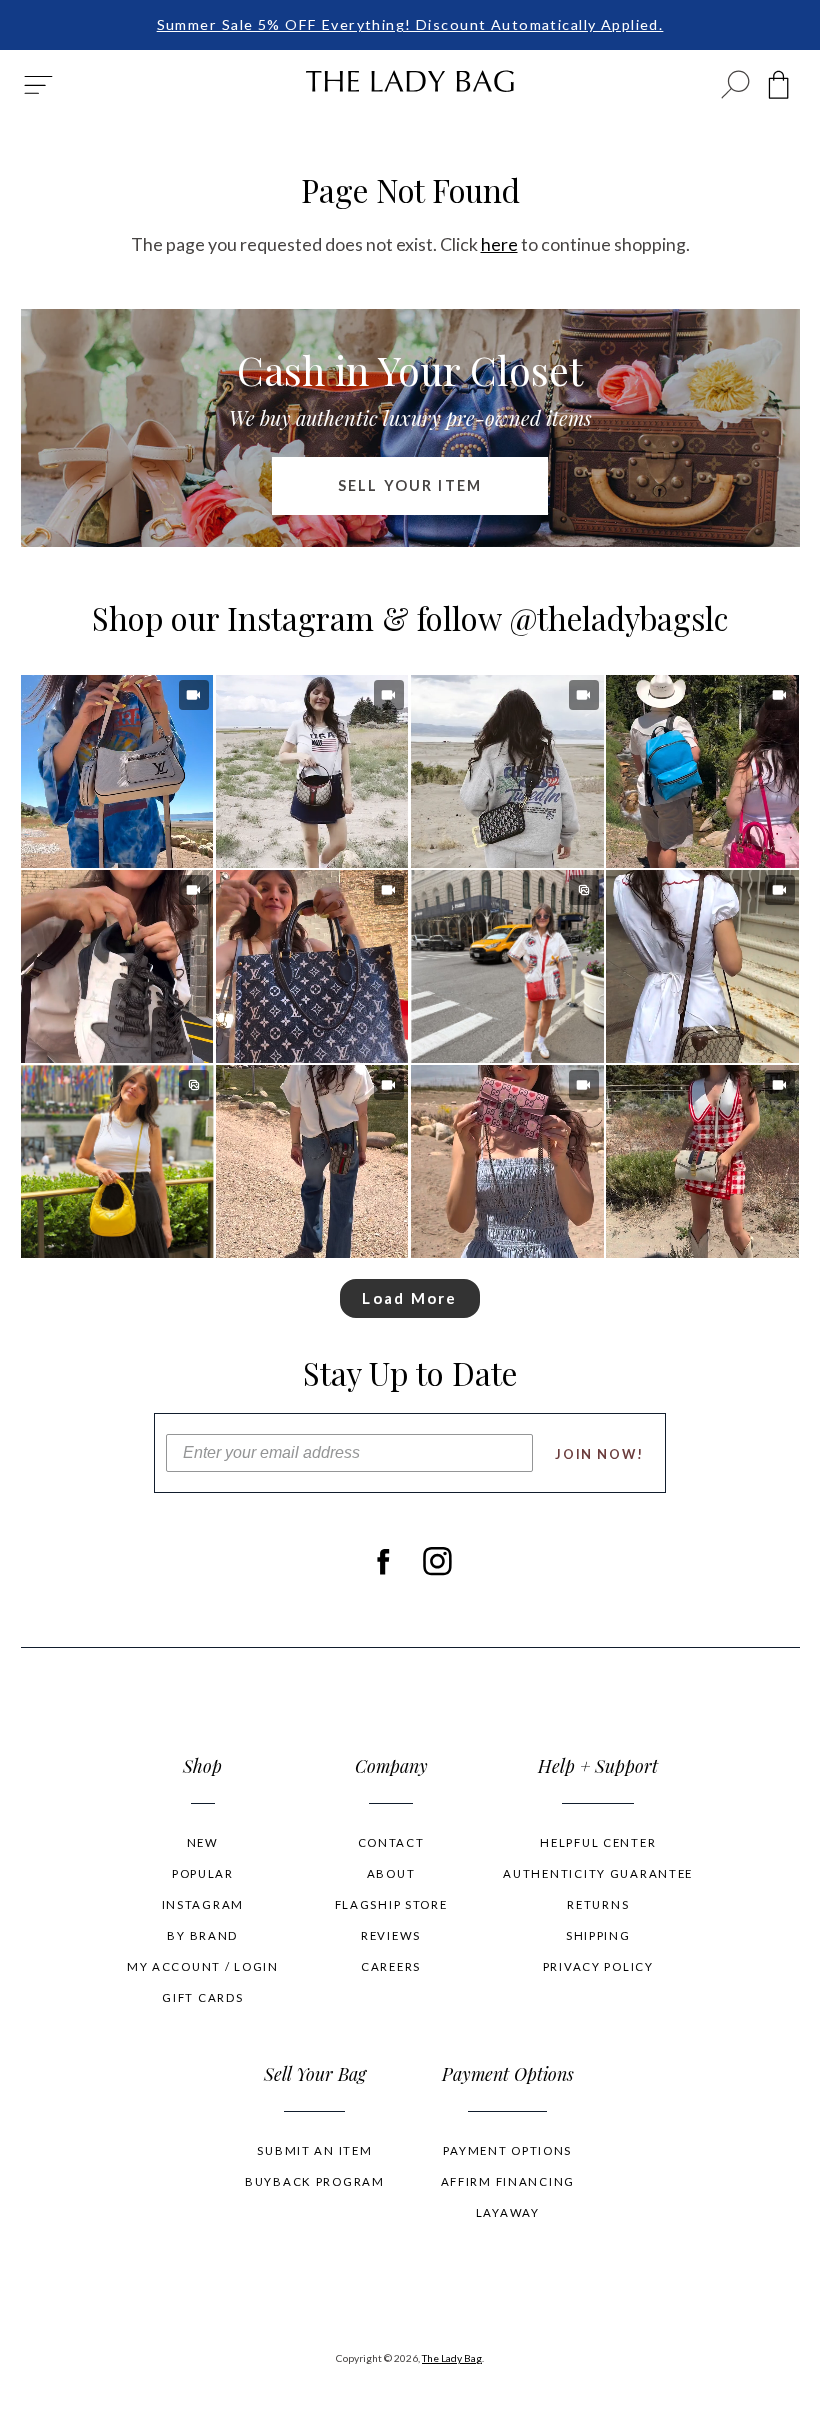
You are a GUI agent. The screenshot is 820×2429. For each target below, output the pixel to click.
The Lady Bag (452, 2358)
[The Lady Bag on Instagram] (437, 1562)
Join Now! (599, 1454)
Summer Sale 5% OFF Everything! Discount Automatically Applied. (410, 24)
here (499, 244)
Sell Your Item (410, 485)
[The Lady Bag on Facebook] (382, 1562)
